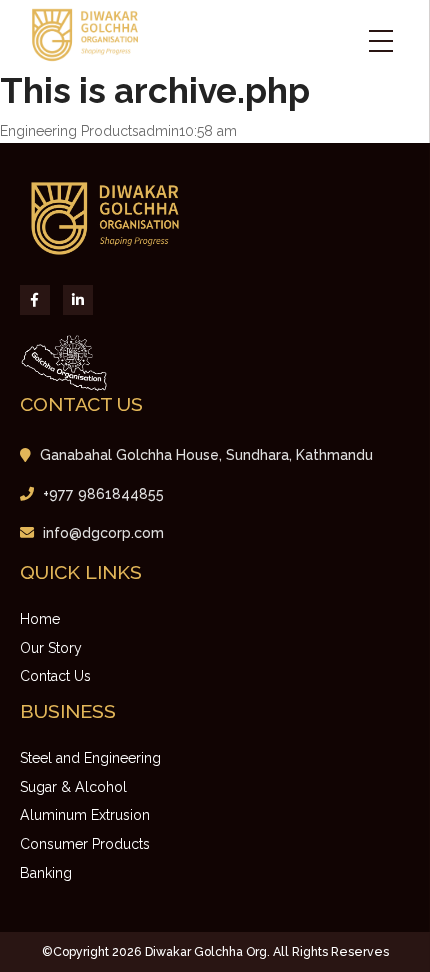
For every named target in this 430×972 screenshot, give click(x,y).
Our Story (51, 648)
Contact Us (55, 676)
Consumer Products (85, 844)
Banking (46, 873)
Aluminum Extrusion (85, 815)
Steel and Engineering (90, 758)
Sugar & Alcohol (73, 787)
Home (40, 619)
